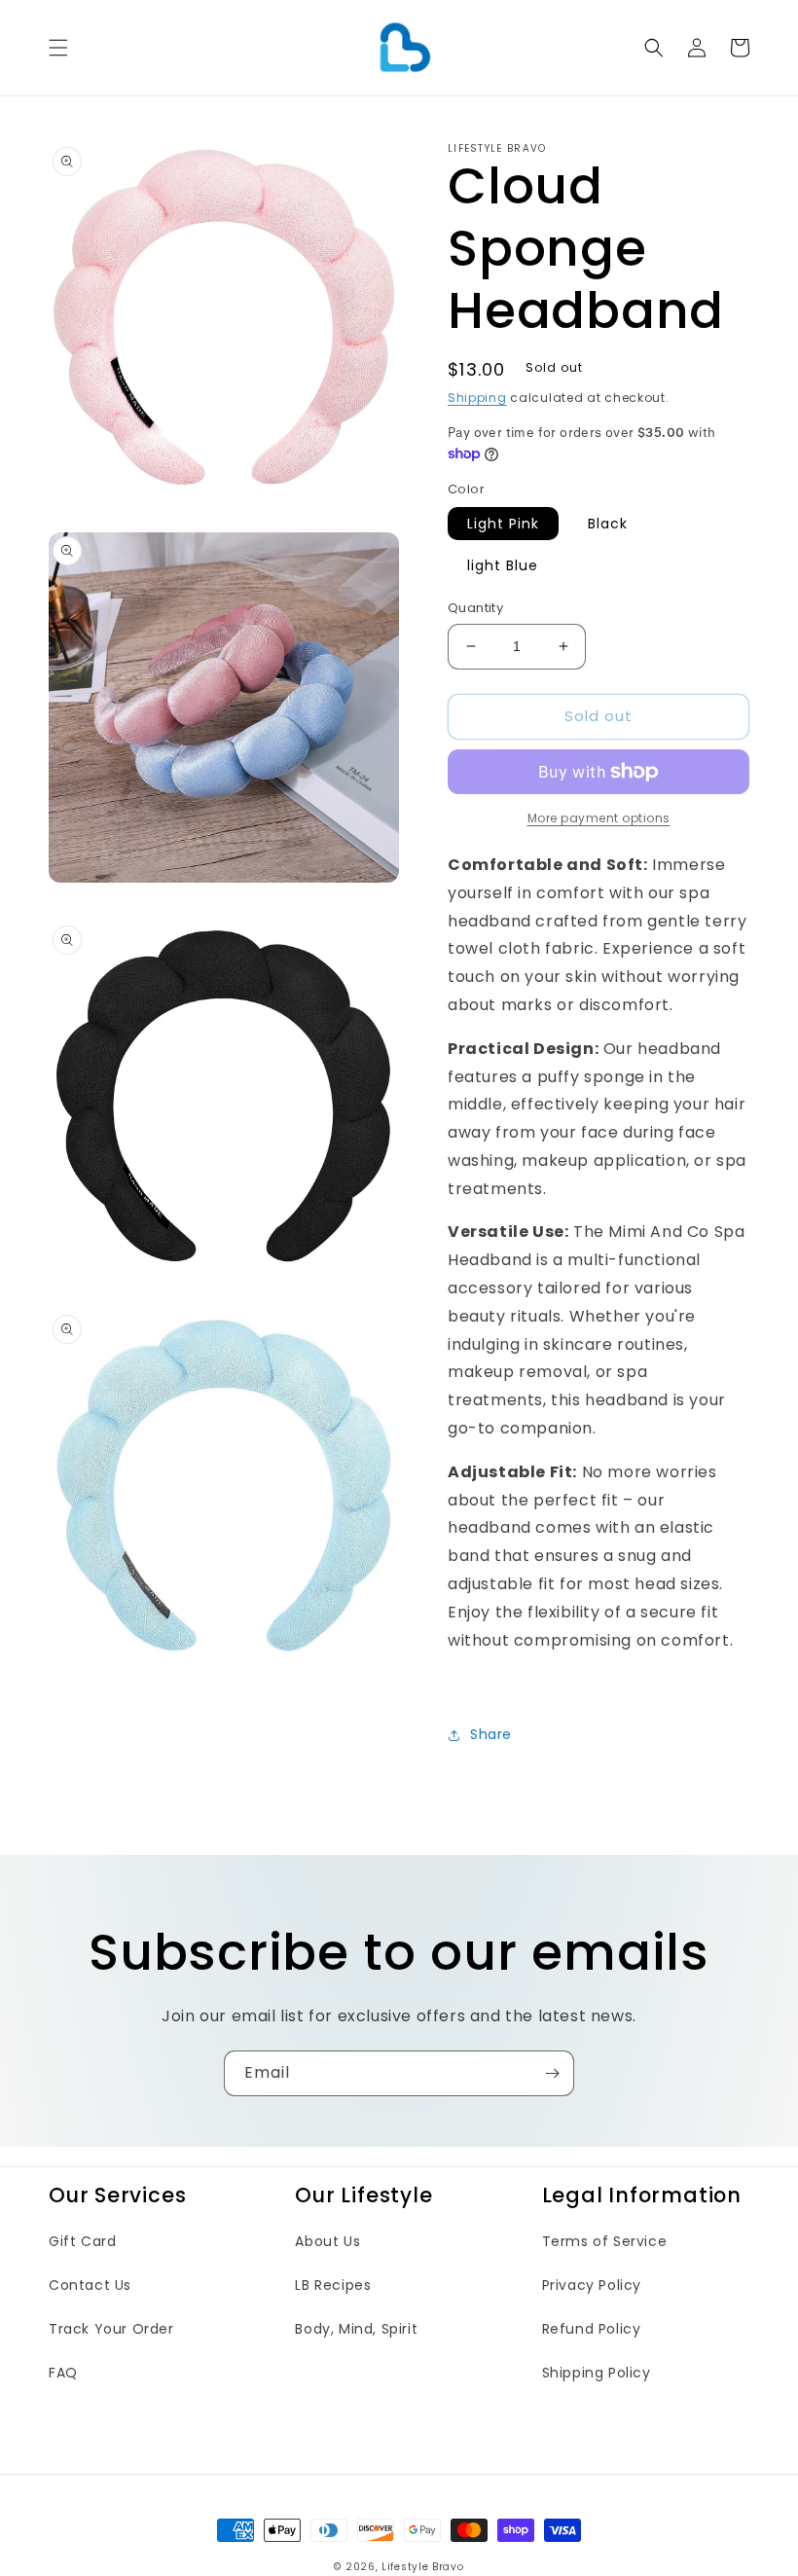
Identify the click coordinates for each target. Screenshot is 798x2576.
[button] (58, 48)
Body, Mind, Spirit (356, 2329)
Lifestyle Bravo (423, 2567)
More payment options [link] (599, 818)
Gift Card (82, 2241)
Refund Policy (592, 2329)
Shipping (477, 398)
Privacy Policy (592, 2285)
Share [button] (491, 1734)
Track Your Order (111, 2329)
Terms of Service (605, 2241)
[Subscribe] (552, 2073)
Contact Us (90, 2285)
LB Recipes (333, 2285)
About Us (327, 2241)
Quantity (475, 608)
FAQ (63, 2373)
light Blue (503, 565)
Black (608, 524)
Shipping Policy (597, 2373)
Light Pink (503, 524)
